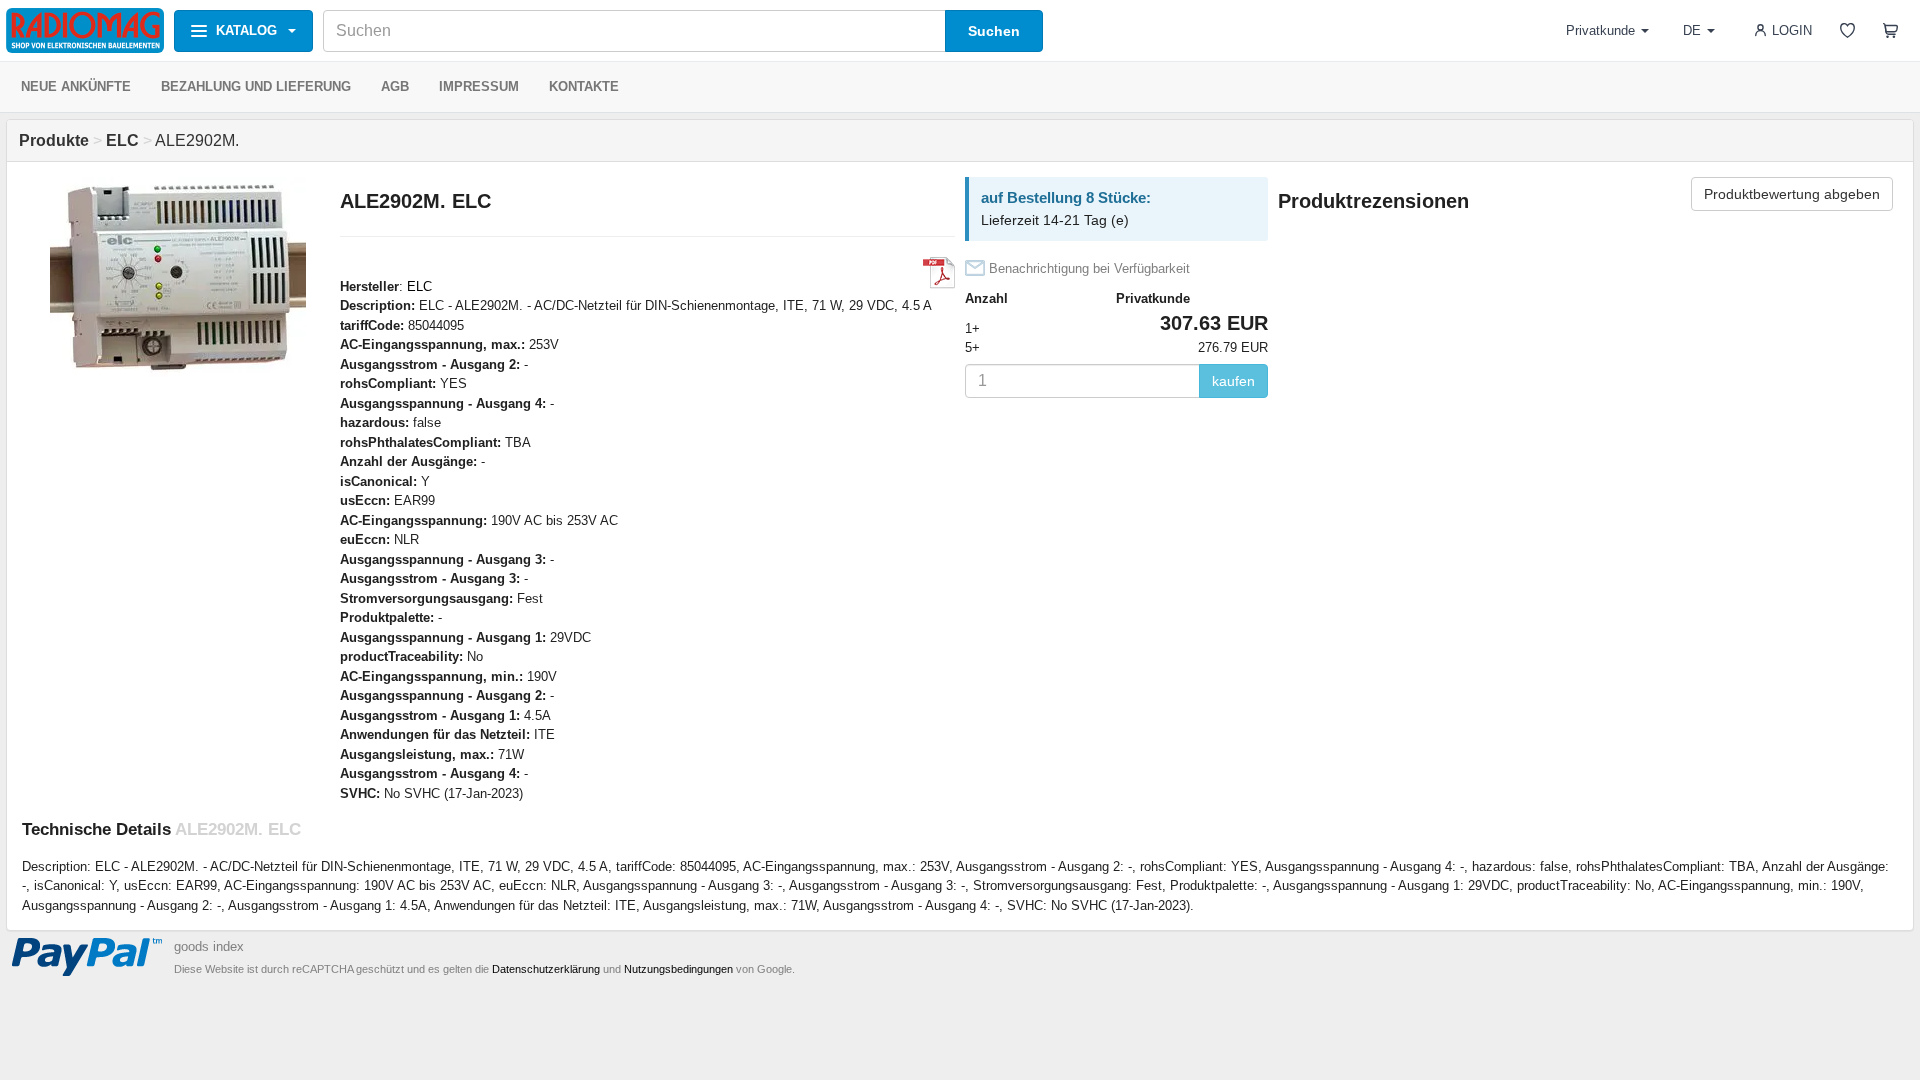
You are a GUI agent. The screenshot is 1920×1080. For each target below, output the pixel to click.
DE (1692, 30)
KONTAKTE (584, 86)
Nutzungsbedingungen (678, 969)
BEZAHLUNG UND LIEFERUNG (256, 86)
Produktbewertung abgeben (1792, 194)
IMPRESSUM (479, 86)
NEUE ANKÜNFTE (76, 86)
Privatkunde (1600, 30)
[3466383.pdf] (939, 273)
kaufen (1233, 381)
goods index (209, 946)
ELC (419, 286)
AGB (395, 86)
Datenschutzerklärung (546, 969)
